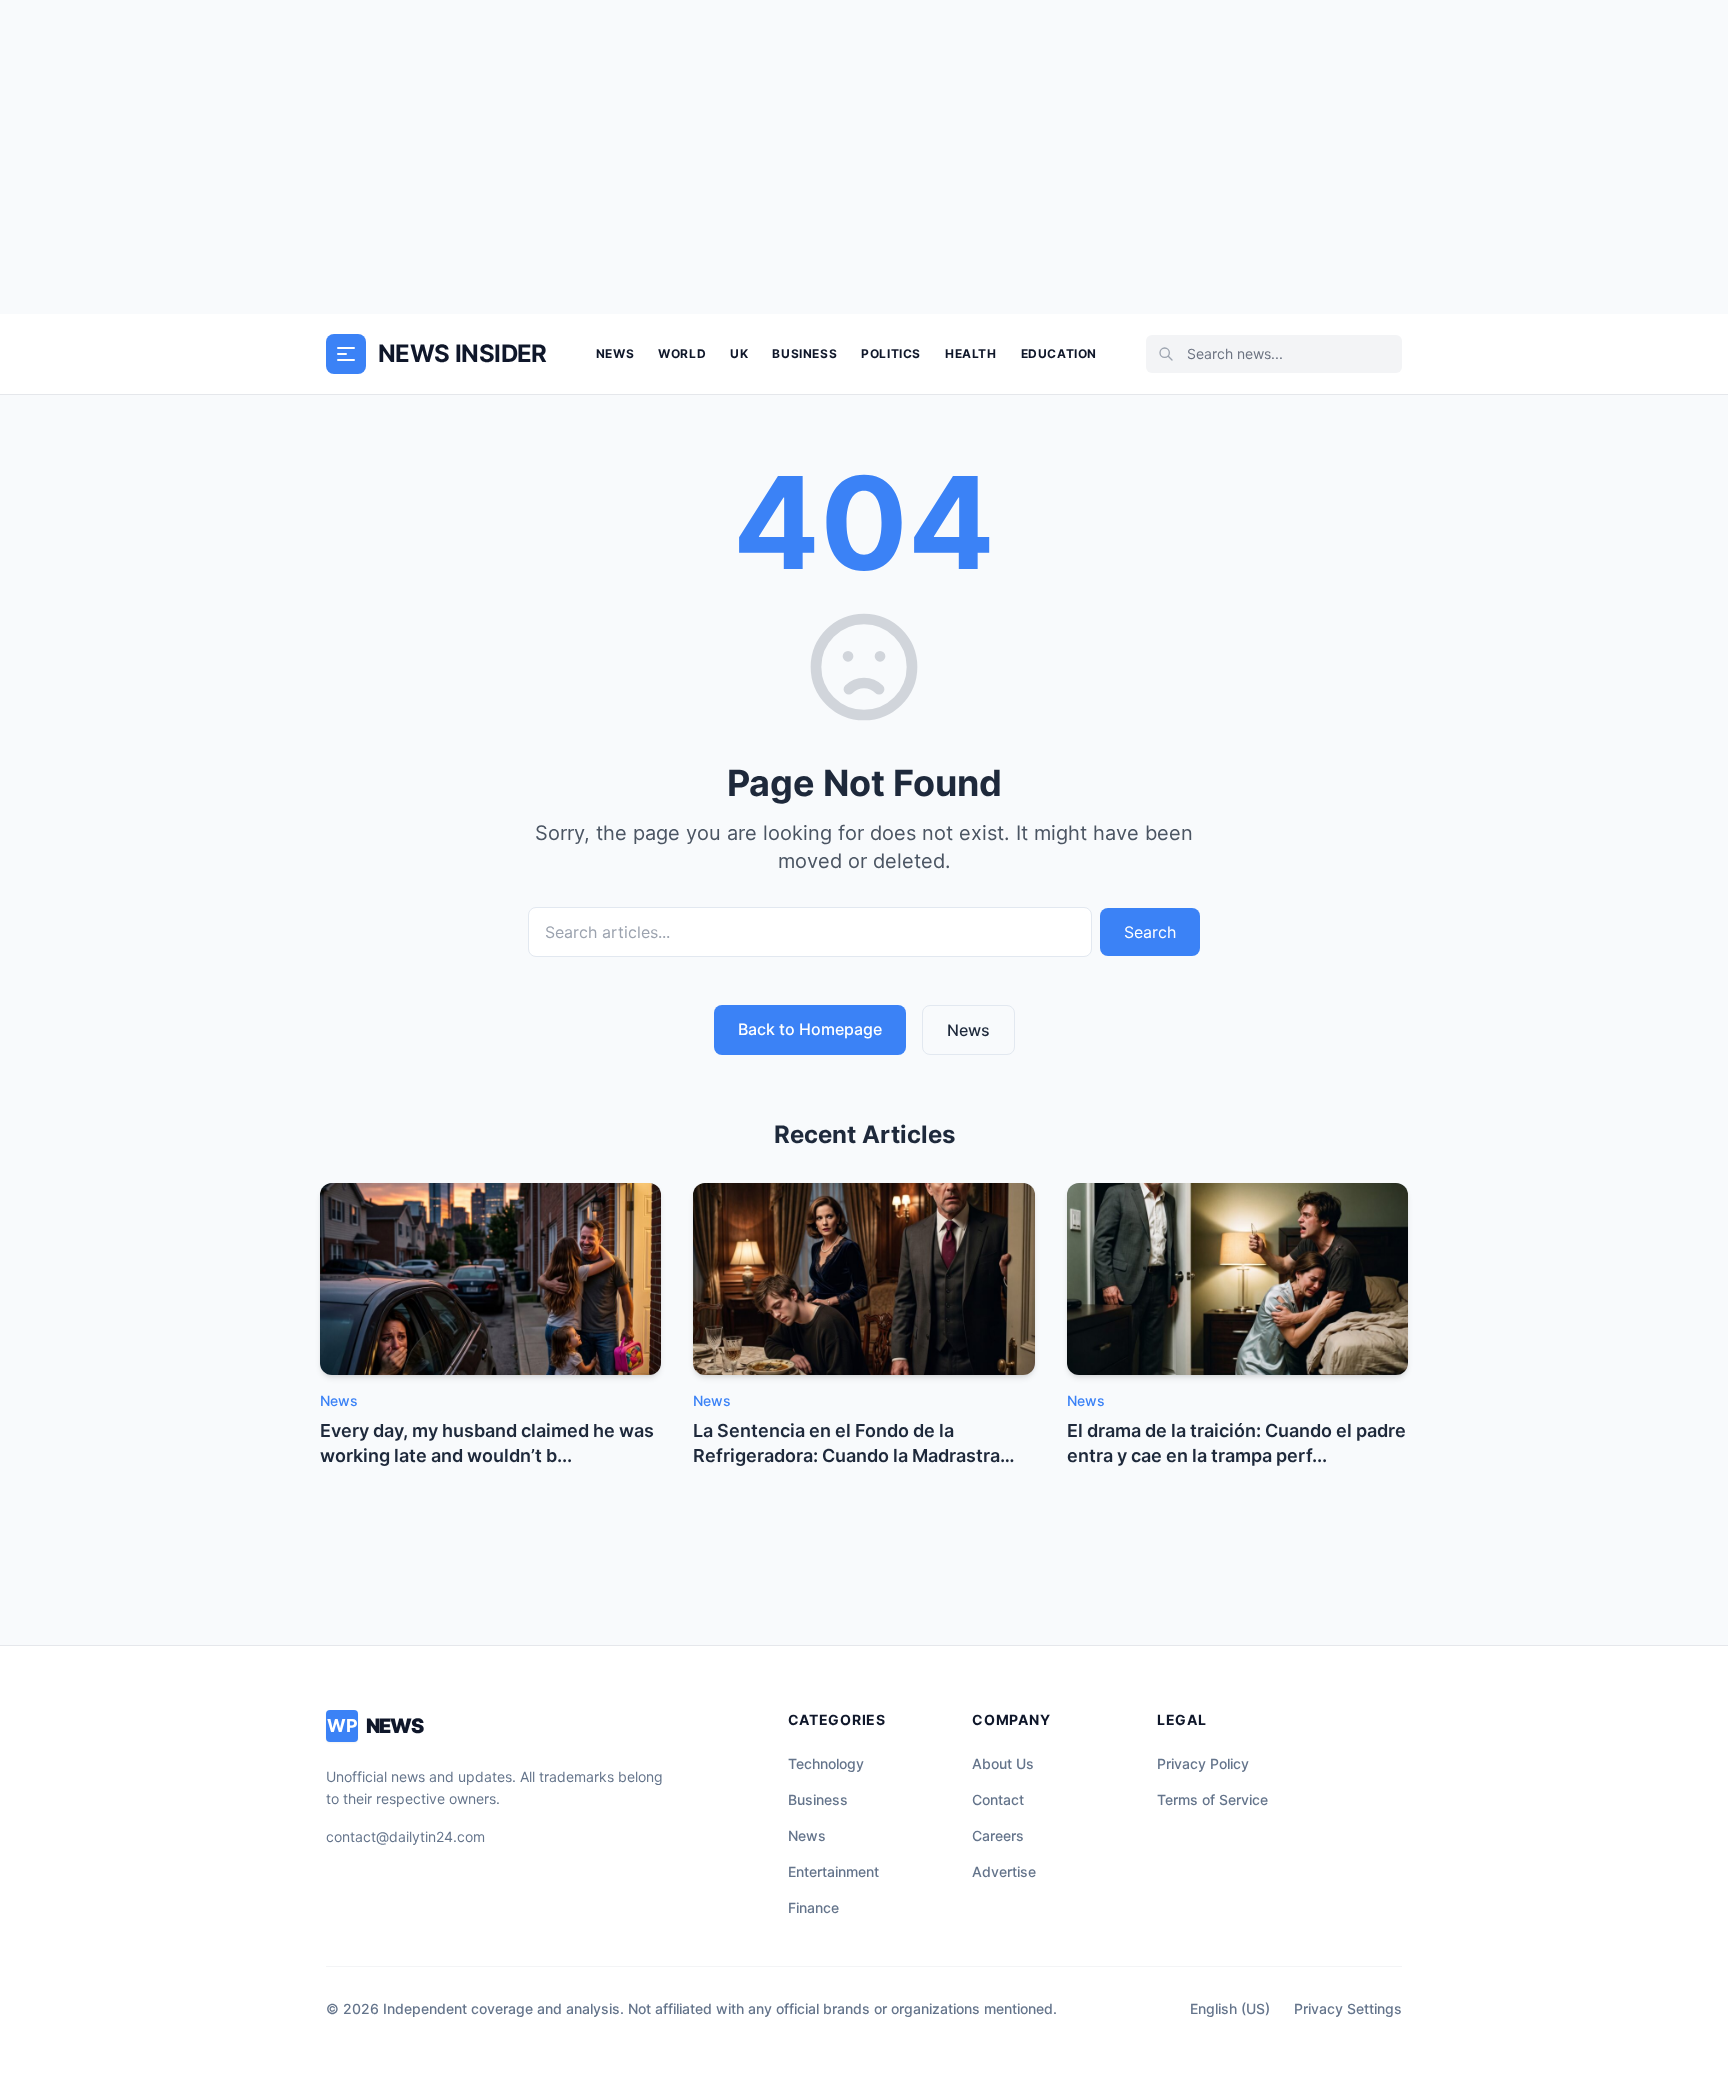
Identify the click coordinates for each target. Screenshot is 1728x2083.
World (682, 353)
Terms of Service (1212, 1799)
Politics (891, 353)
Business (804, 353)
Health (971, 353)
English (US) (1230, 2008)
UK (739, 353)
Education (1059, 353)
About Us (1003, 1763)
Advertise (1004, 1871)
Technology (826, 1763)
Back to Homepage (810, 1029)
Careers (998, 1835)
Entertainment (833, 1871)
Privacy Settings (1348, 2008)
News (615, 353)
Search (1150, 932)
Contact (998, 1799)
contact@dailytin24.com (405, 1836)
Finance (813, 1907)
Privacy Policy (1203, 1763)
